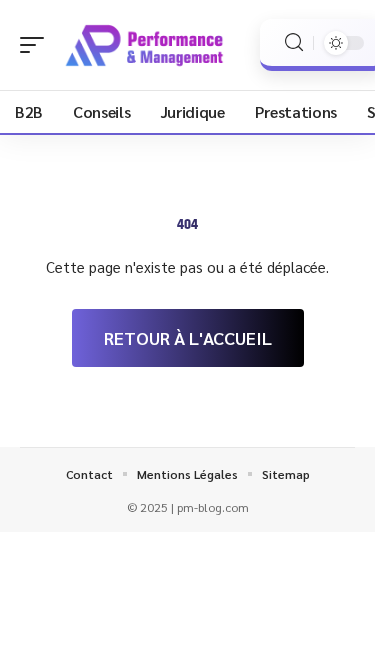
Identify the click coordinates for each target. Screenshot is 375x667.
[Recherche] (294, 42)
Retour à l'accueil (188, 337)
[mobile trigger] (37, 45)
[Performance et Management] (144, 45)
